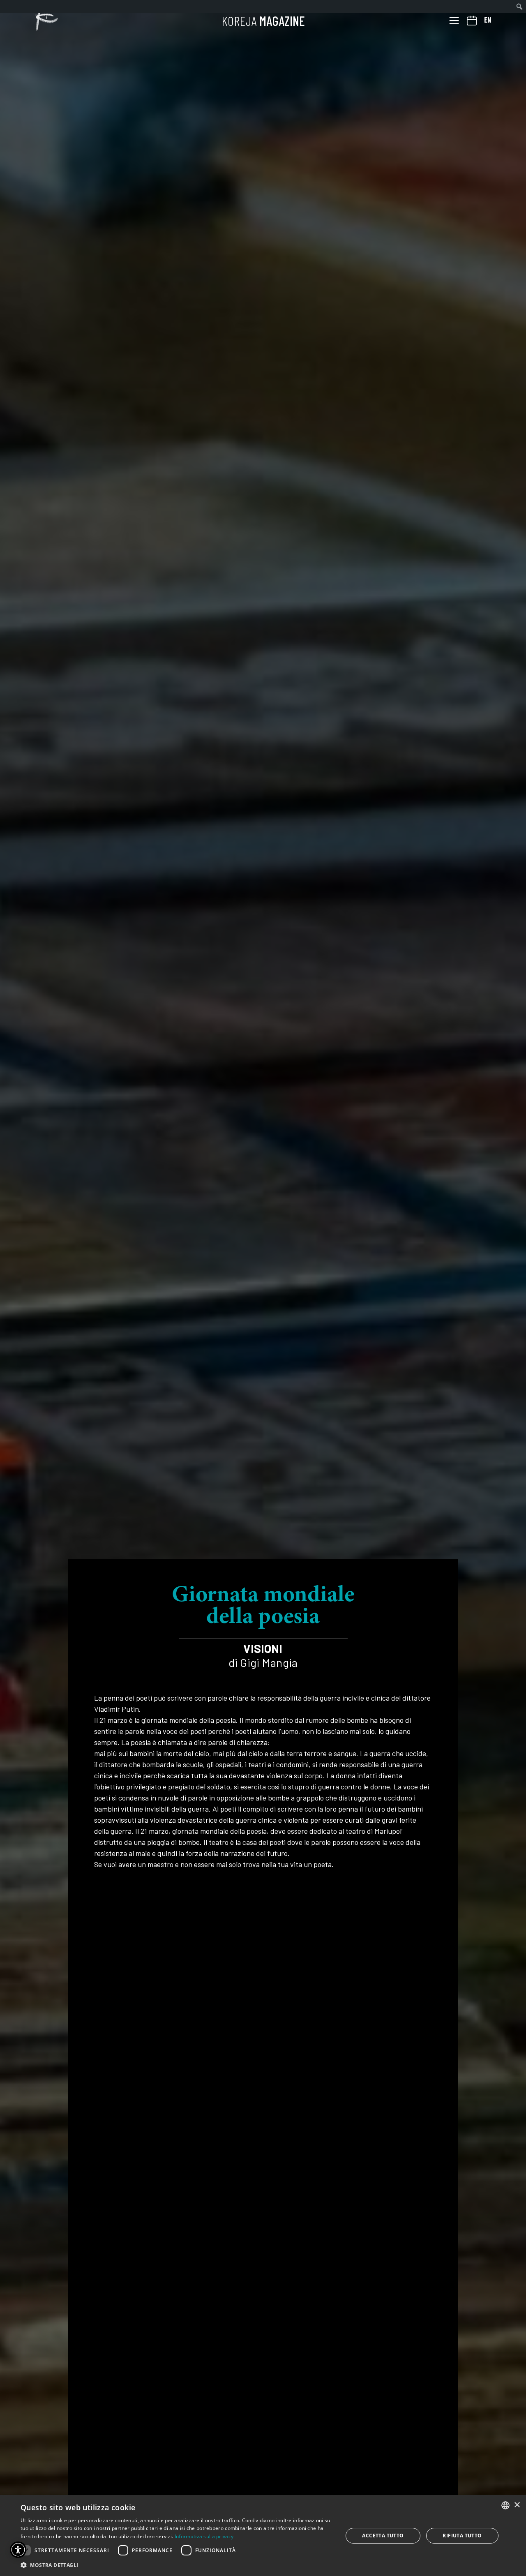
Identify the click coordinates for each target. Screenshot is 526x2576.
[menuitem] (520, 7)
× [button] (517, 2505)
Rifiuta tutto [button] (462, 2536)
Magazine (263, 21)
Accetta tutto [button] (383, 2536)
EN (488, 20)
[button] (177, 2565)
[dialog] (263, 2536)
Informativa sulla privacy (204, 2536)
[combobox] (505, 2505)
